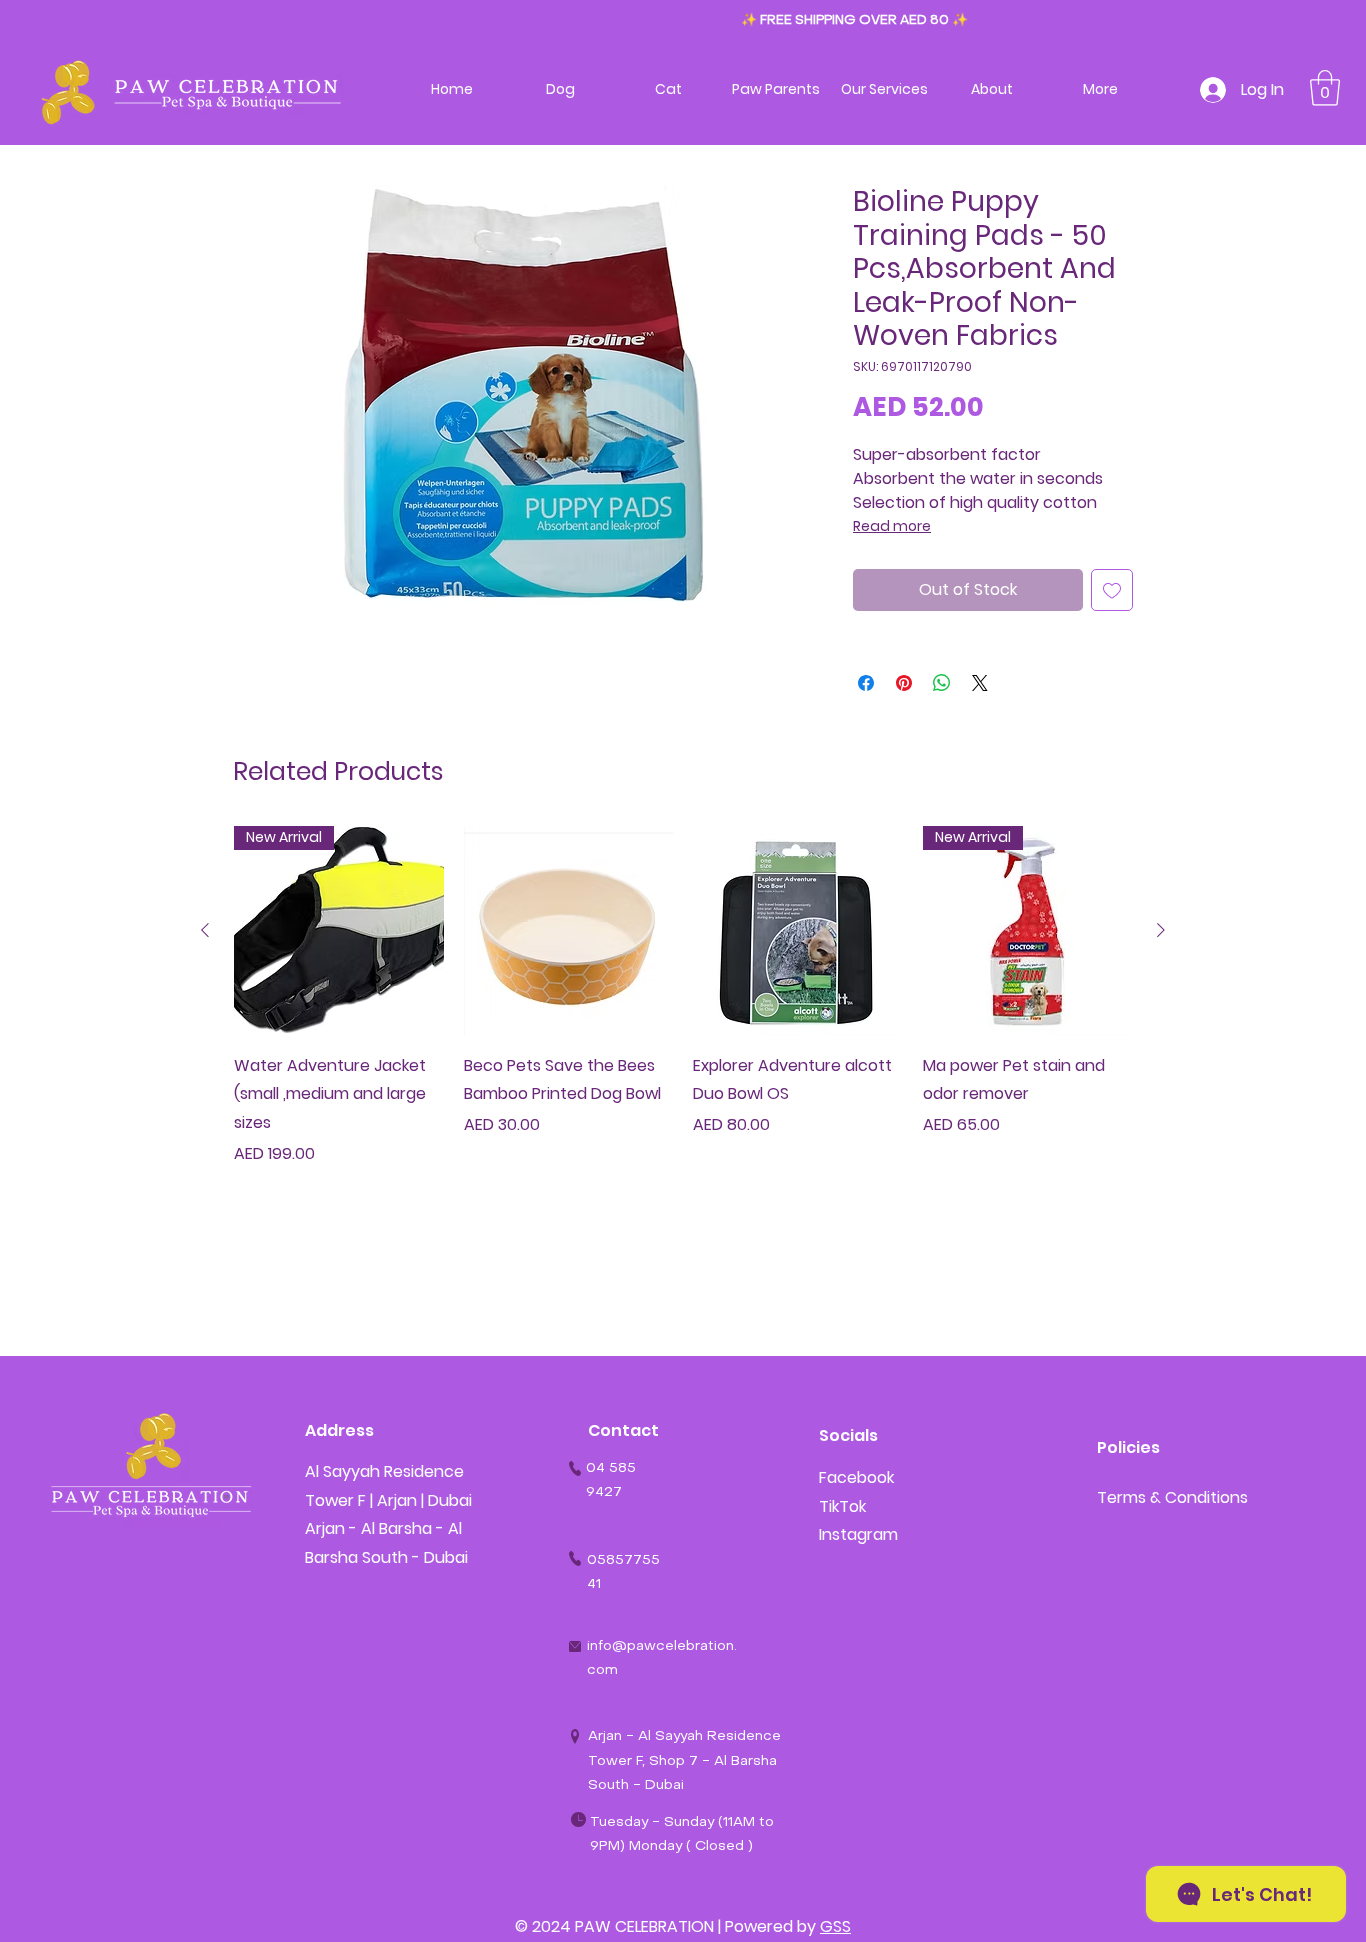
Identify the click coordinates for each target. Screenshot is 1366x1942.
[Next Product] (1161, 930)
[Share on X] (980, 683)
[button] (1325, 88)
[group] (683, 1010)
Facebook (856, 1477)
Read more (892, 526)
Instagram (858, 1534)
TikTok (842, 1506)
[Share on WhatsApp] (942, 683)
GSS (835, 1926)
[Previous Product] (205, 930)
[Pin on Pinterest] (904, 683)
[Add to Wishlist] (1112, 590)
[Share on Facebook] (866, 683)
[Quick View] (569, 931)
